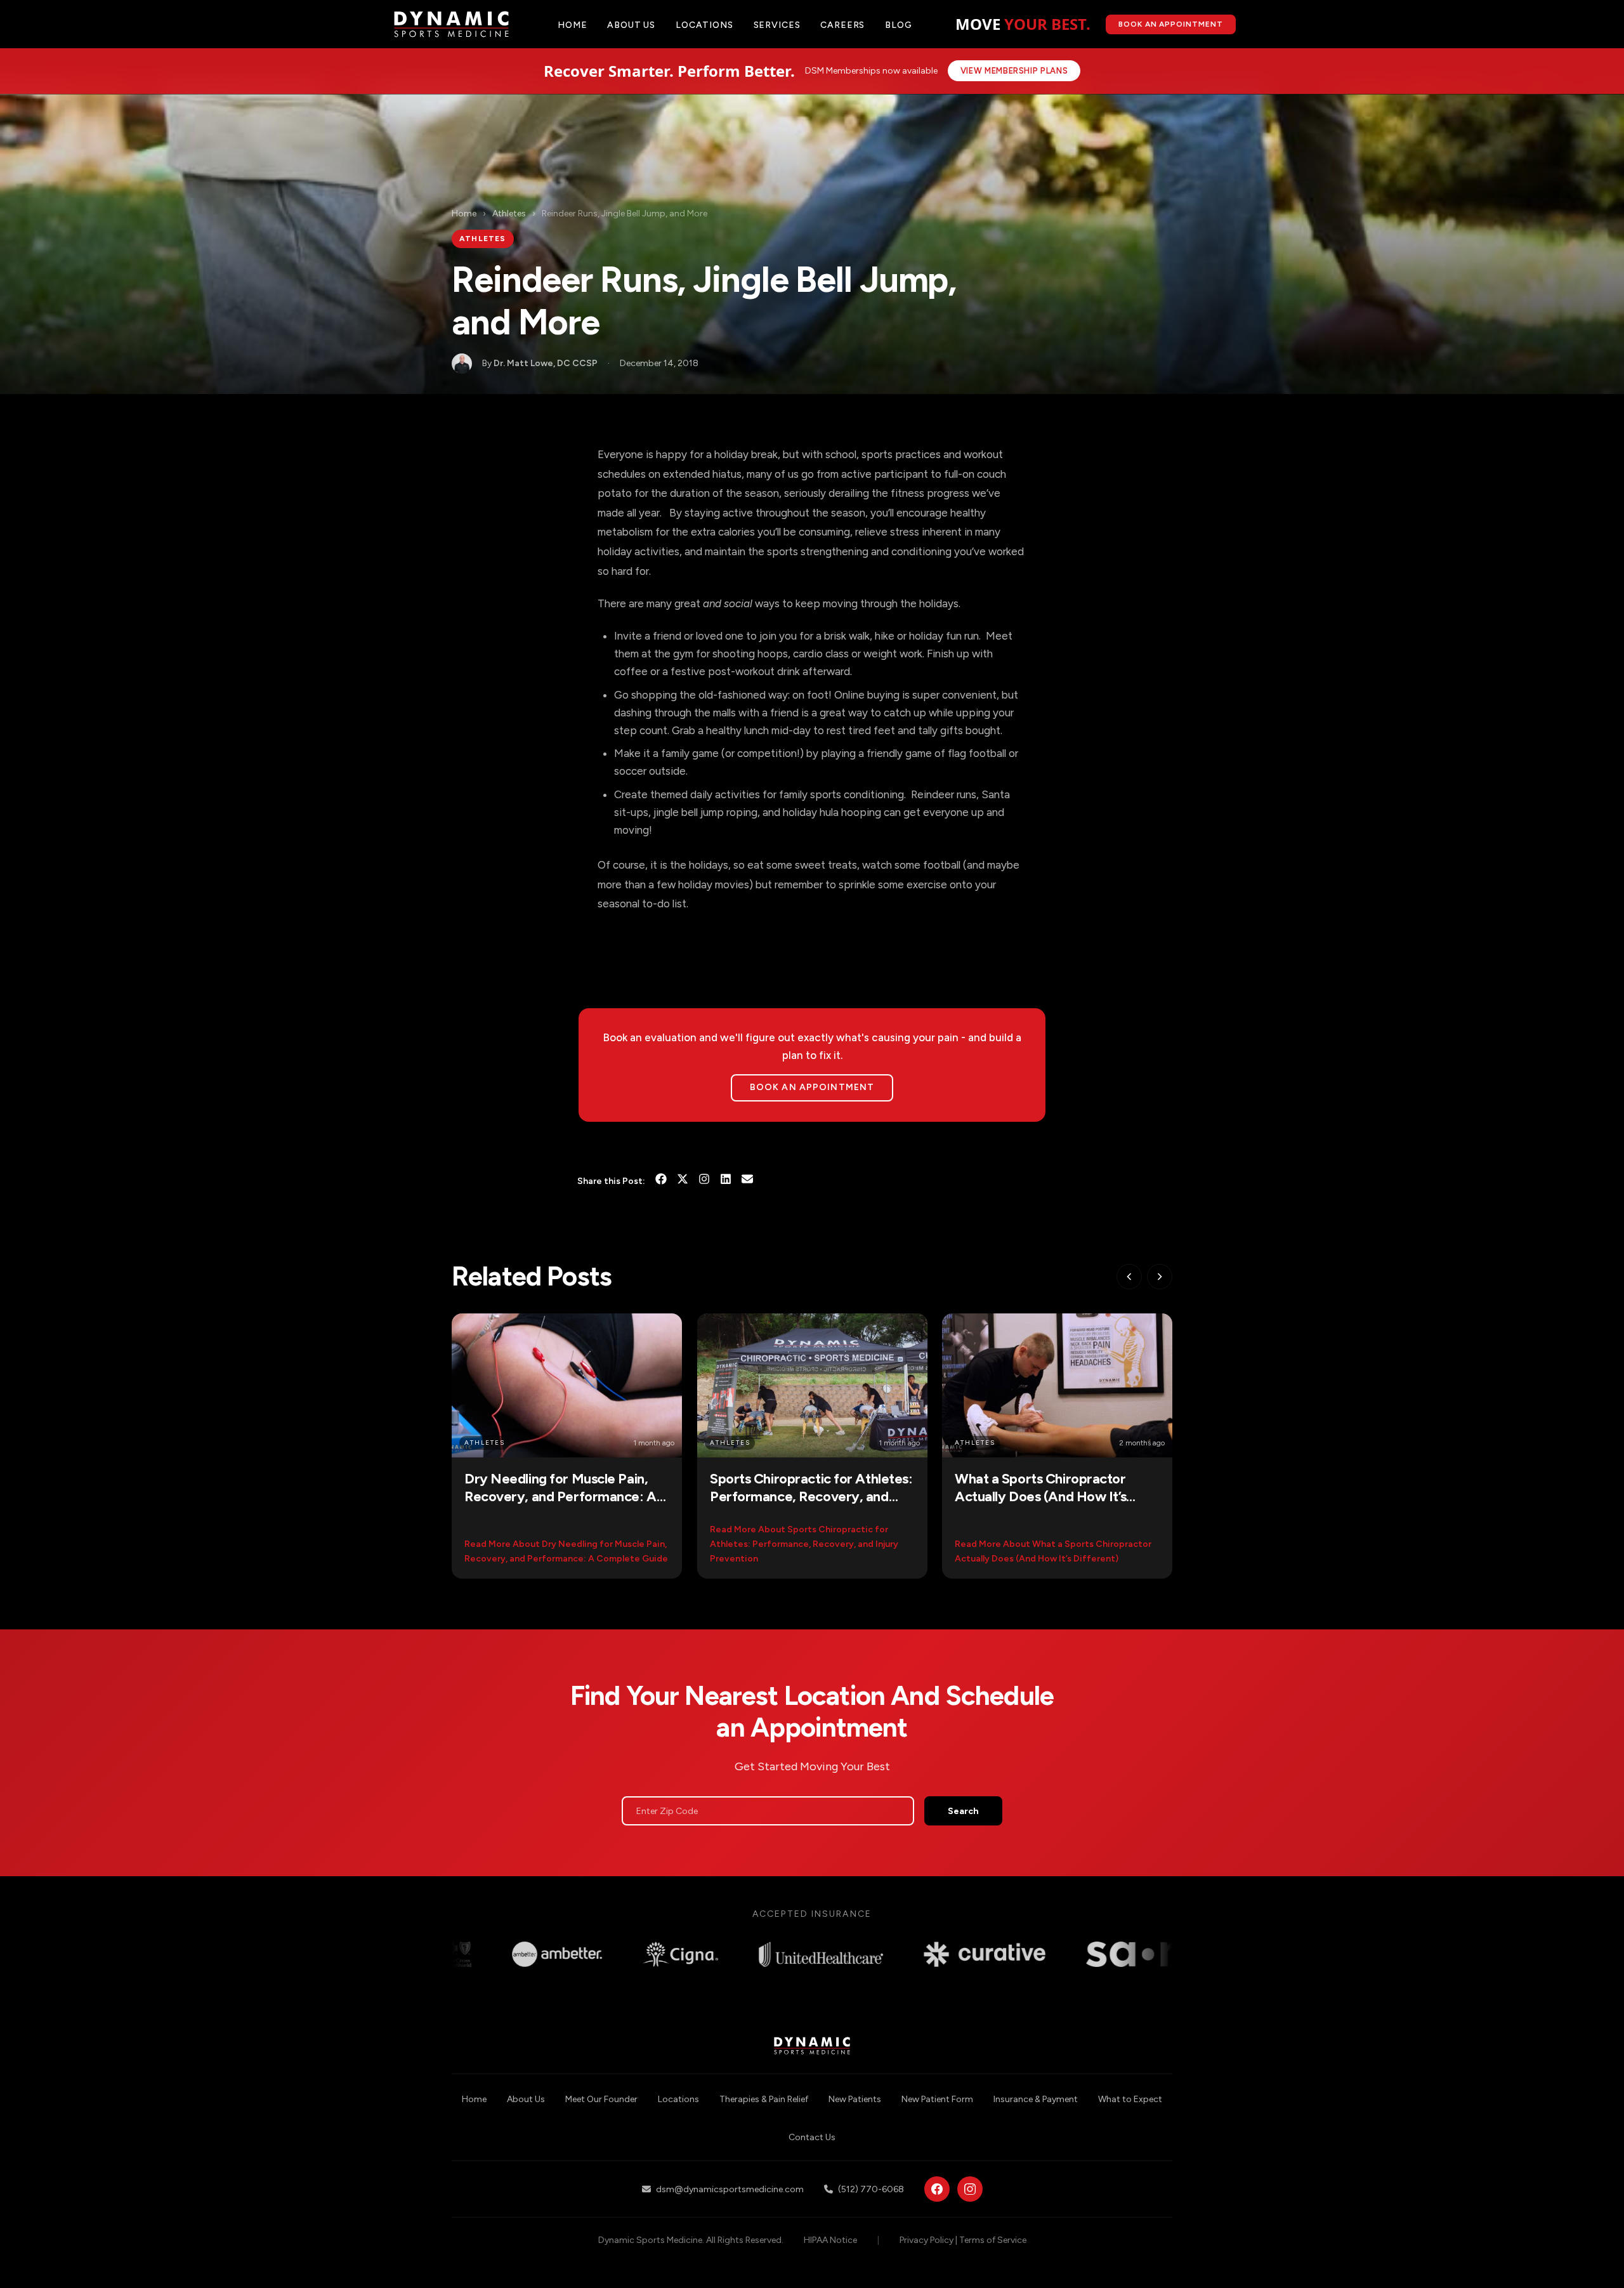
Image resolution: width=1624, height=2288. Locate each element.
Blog (898, 25)
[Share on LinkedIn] (726, 1181)
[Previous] (1129, 1277)
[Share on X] (683, 1181)
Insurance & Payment (1036, 2099)
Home (572, 25)
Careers (842, 25)
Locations (704, 25)
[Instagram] (704, 1181)
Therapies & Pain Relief (764, 2099)
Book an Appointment (812, 1087)
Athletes (509, 214)
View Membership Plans (1014, 71)
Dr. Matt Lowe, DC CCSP (546, 363)
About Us (526, 2099)
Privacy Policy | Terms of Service (963, 2240)
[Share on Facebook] (661, 1181)
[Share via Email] (747, 1181)
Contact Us (812, 2137)
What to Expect (1130, 2099)
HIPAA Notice (830, 2240)
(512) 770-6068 (871, 2189)
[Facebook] (937, 2189)
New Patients (855, 2099)
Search (963, 1811)
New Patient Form (937, 2099)
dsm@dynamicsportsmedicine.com (730, 2189)
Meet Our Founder (601, 2099)
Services (777, 25)
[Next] (1160, 1277)
